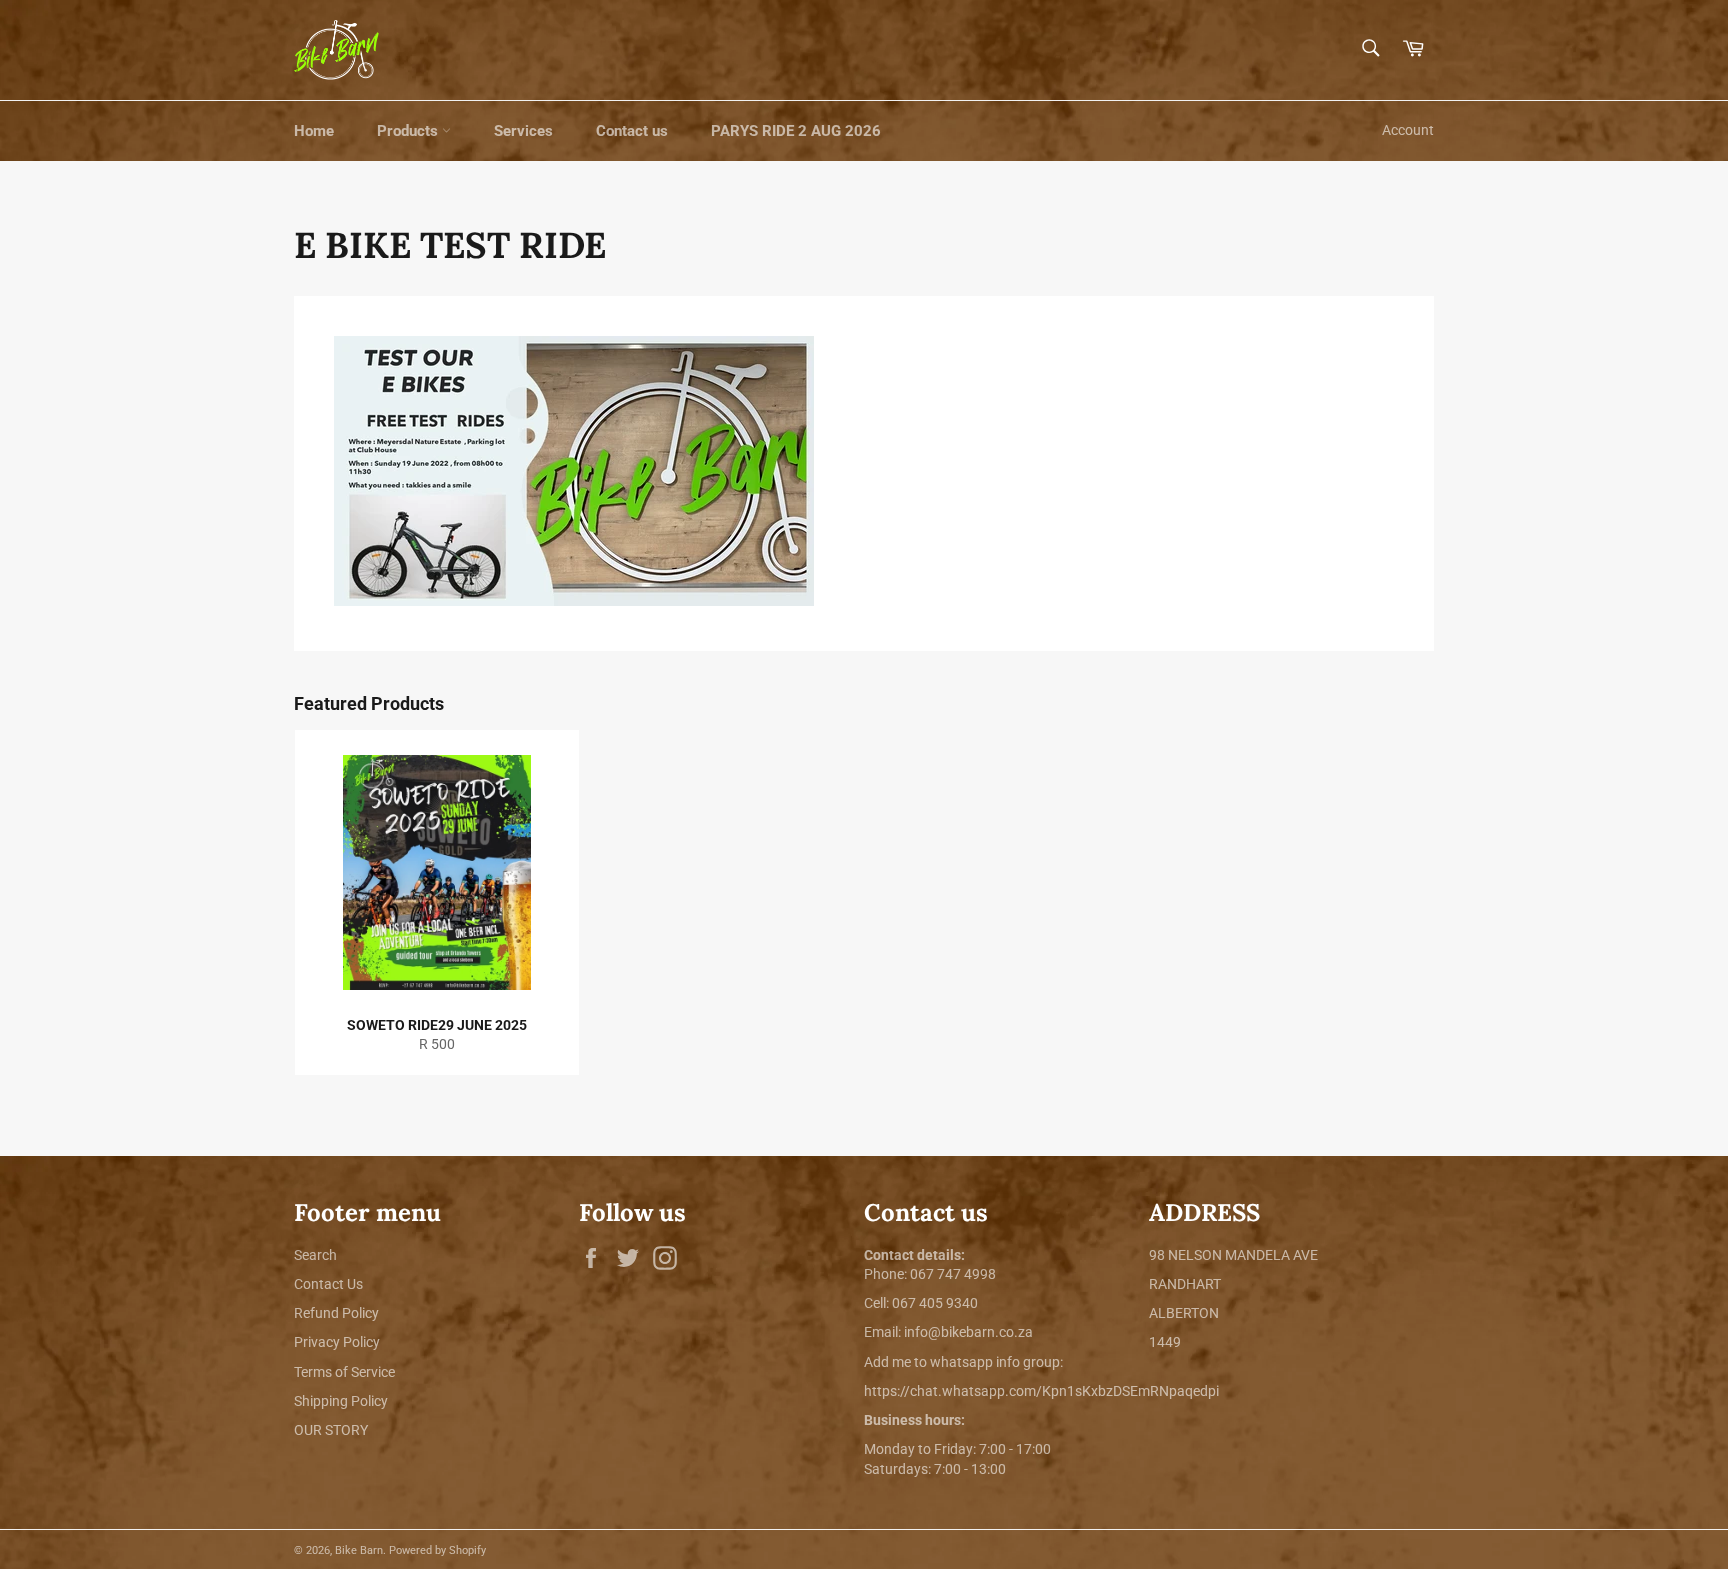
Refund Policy (336, 1313)
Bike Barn (359, 1550)
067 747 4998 (953, 1274)
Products (409, 131)
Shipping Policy (341, 1401)
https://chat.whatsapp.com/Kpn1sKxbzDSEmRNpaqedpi (1041, 1391)
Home (314, 131)
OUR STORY (331, 1430)
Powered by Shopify (437, 1550)
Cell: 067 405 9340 (921, 1303)
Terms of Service (344, 1372)
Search (315, 1255)
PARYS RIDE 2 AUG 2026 (796, 131)
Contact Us (328, 1284)
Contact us (632, 131)
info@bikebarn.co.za (968, 1332)
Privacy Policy (337, 1342)
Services (523, 131)
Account (1408, 130)
